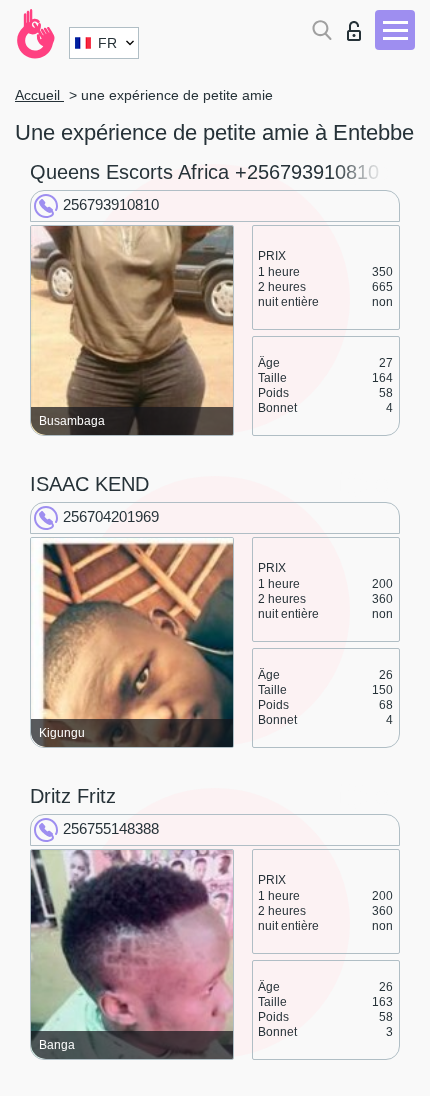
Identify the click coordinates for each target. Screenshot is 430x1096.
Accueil (39, 95)
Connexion (358, 25)
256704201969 (111, 516)
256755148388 (111, 828)
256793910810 (111, 204)
